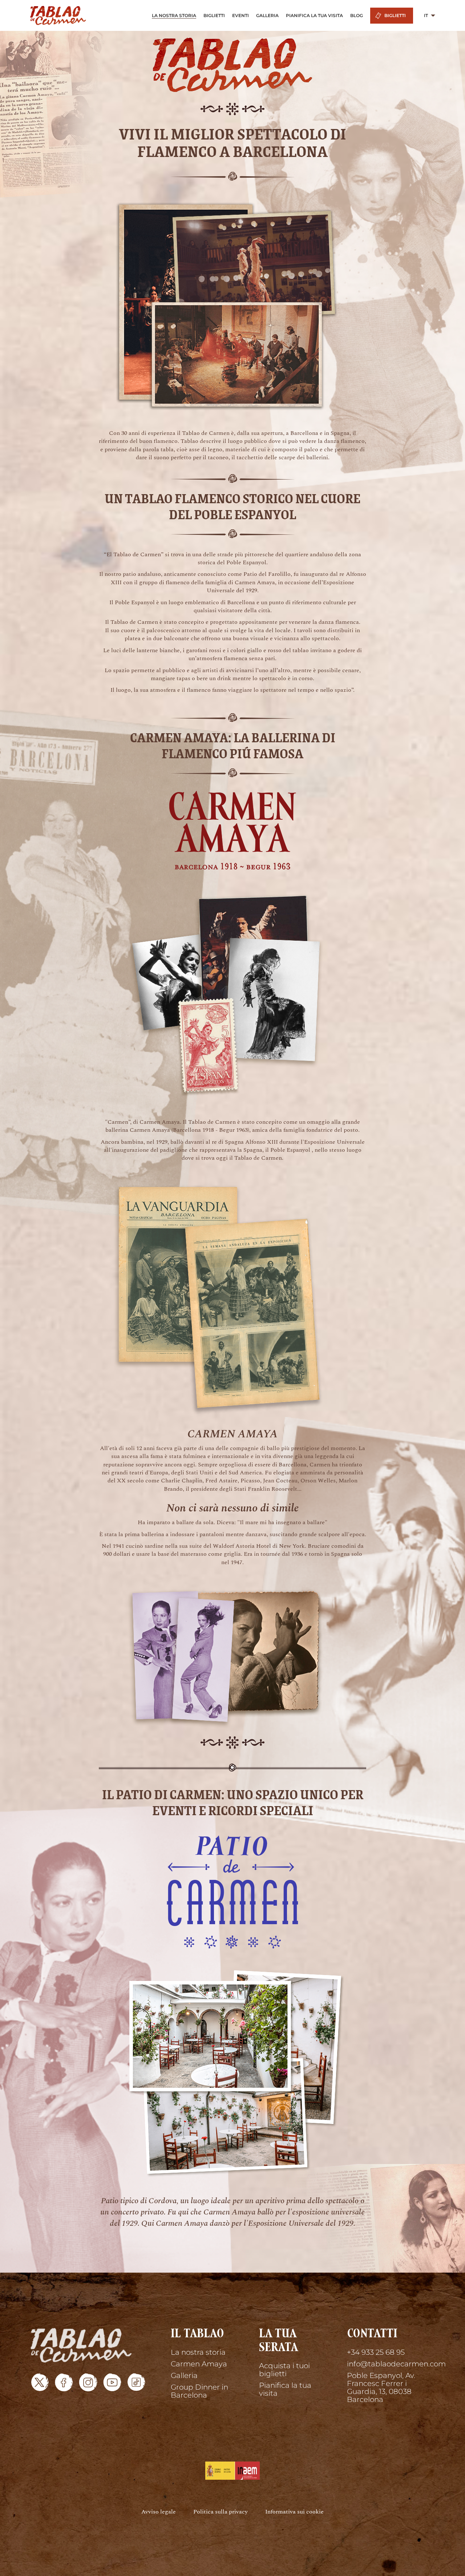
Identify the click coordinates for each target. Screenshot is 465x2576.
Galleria (184, 2375)
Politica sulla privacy (221, 2512)
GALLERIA (267, 15)
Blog (357, 15)
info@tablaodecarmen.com (391, 2364)
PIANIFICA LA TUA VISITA (314, 15)
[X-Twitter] (40, 2382)
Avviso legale (159, 2512)
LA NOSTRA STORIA (174, 15)
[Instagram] (88, 2382)
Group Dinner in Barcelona (199, 2391)
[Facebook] (64, 2382)
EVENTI (240, 15)
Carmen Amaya (199, 2364)
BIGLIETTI (214, 15)
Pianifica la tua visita (285, 2389)
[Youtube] (112, 2382)
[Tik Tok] (136, 2382)
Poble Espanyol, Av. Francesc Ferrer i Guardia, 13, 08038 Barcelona (381, 2387)
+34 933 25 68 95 (376, 2352)
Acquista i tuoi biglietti (284, 2370)
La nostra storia (198, 2352)
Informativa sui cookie (294, 2512)
